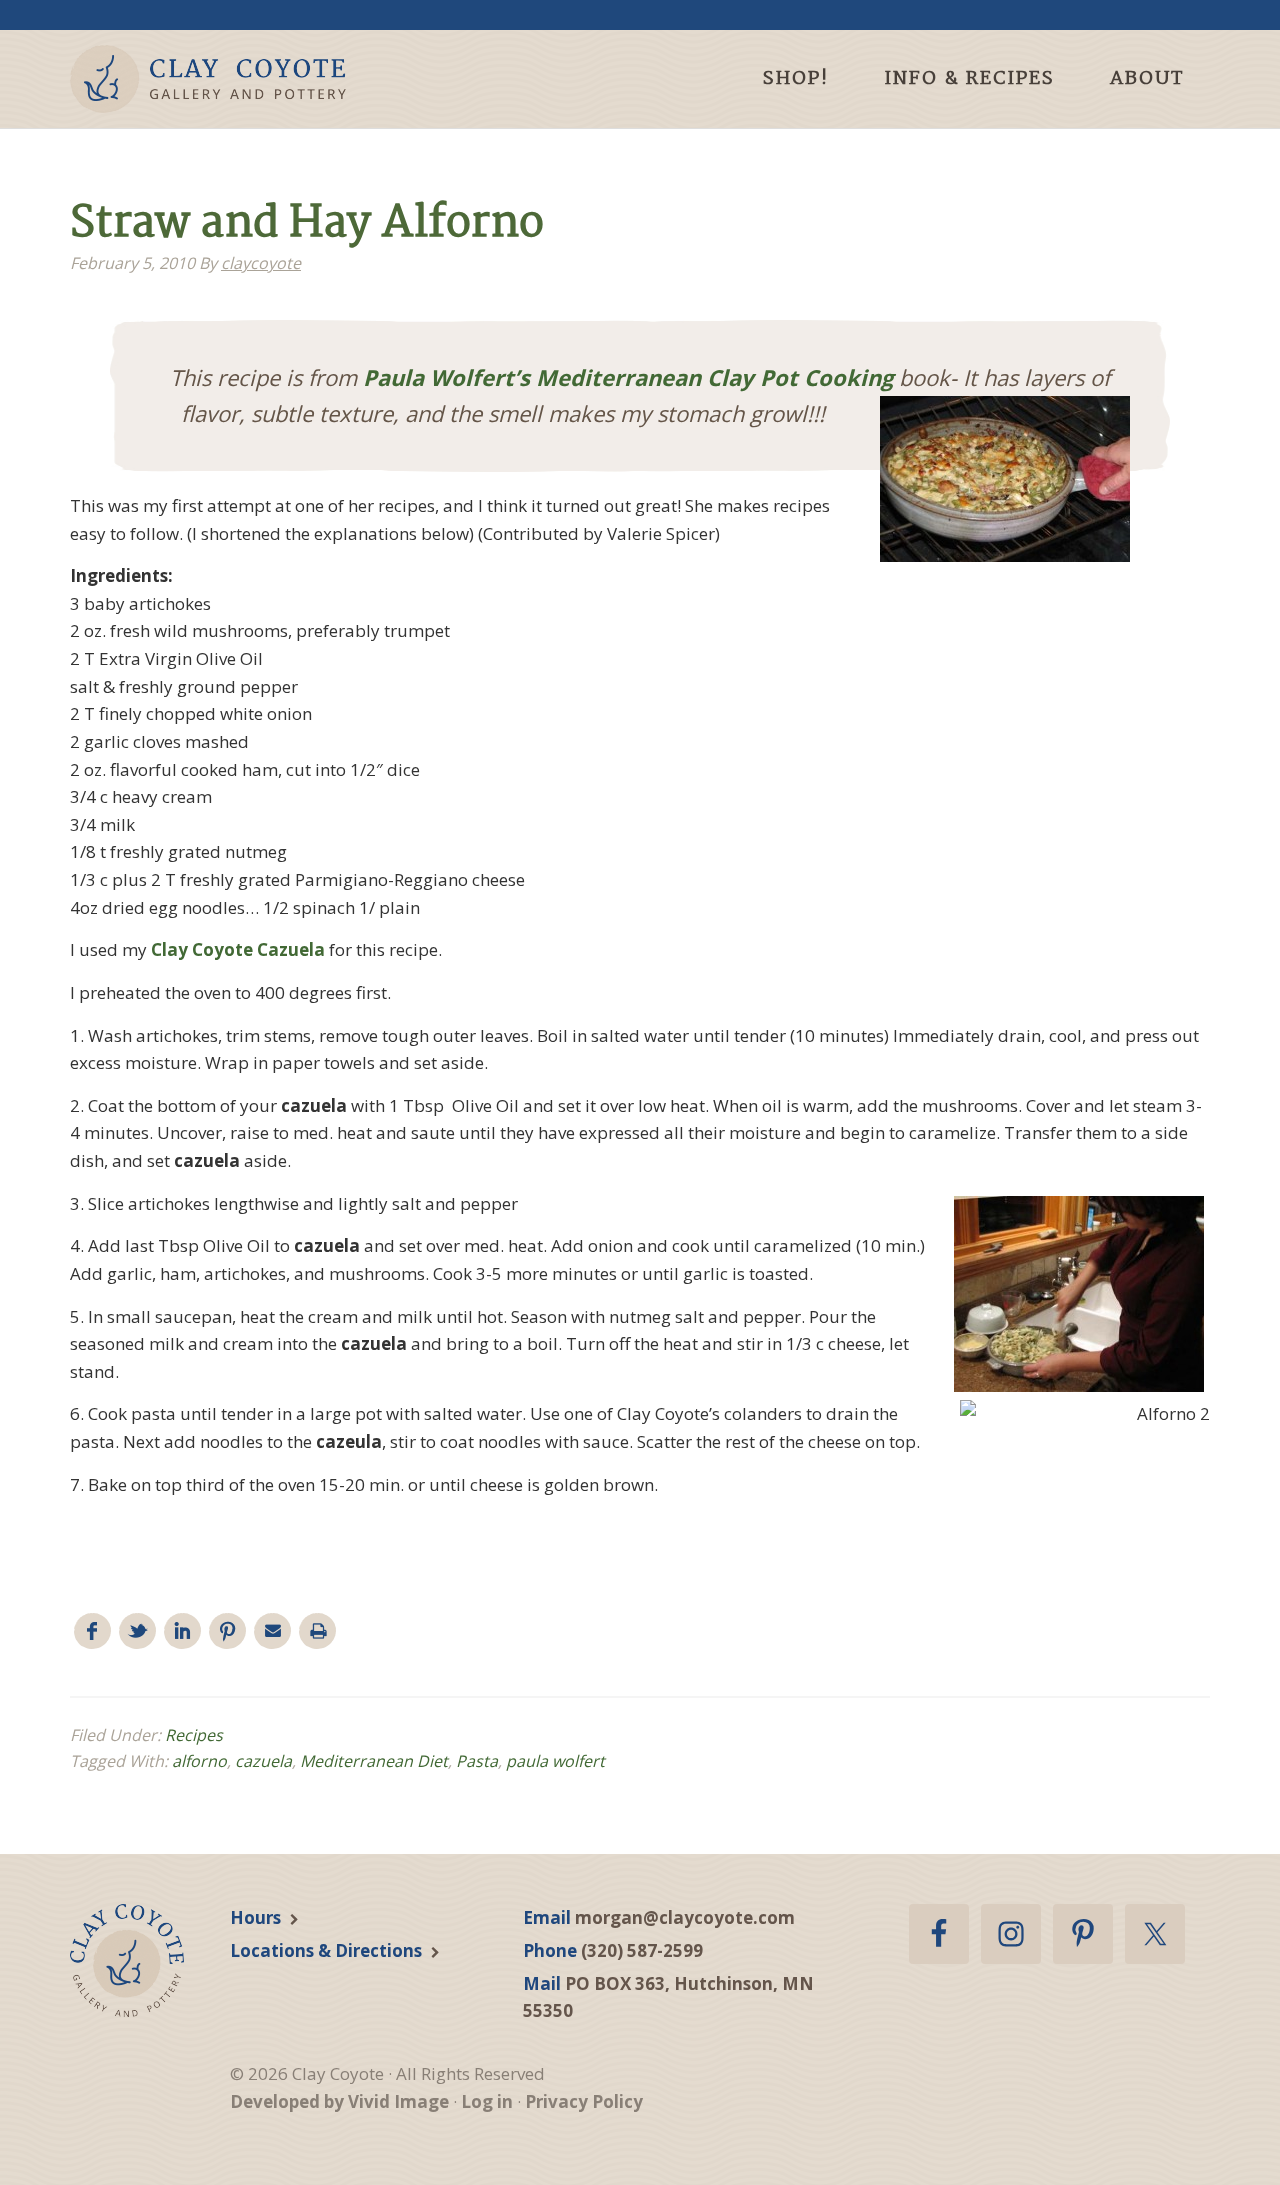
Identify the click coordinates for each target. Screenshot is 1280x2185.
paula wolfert (555, 1761)
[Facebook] (92, 1632)
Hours (255, 1917)
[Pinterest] (227, 1632)
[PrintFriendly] (317, 1632)
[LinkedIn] (182, 1632)
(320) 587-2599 (642, 1950)
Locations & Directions (326, 1950)
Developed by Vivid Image (339, 2101)
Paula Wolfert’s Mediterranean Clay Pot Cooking (628, 377)
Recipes (194, 1735)
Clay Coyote (242, 79)
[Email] (272, 1632)
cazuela (263, 1761)
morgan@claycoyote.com (685, 1917)
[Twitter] (137, 1632)
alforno (199, 1761)
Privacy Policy (584, 2101)
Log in (487, 2101)
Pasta (477, 1761)
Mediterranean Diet (374, 1761)
